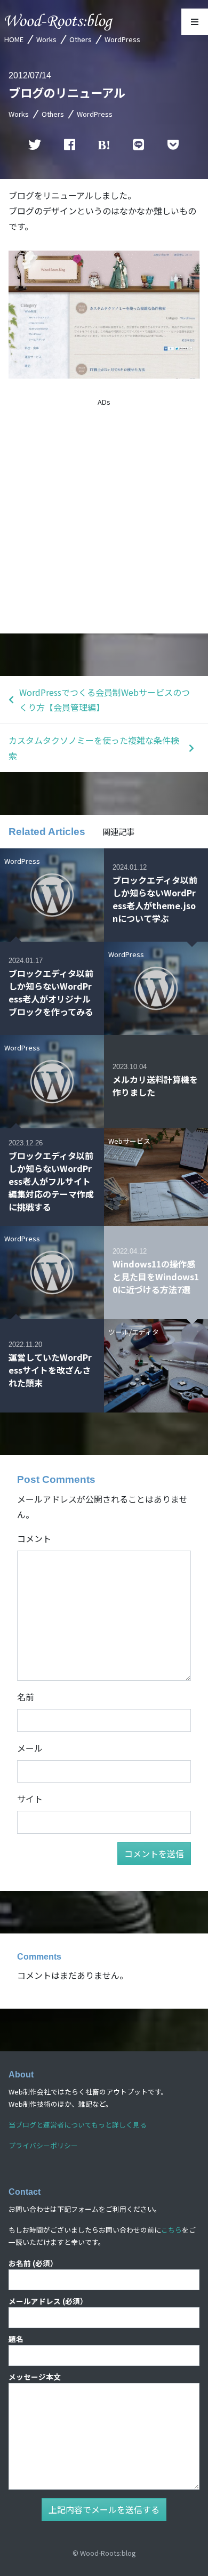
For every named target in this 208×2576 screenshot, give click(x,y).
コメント (34, 1538)
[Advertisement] (104, 516)
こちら (171, 2230)
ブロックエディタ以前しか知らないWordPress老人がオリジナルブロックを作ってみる (51, 992)
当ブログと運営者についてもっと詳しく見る (78, 2125)
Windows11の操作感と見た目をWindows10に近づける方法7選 (156, 1277)
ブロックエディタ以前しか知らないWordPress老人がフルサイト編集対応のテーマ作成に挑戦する (51, 1181)
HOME (14, 39)
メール (30, 1748)
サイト (30, 1799)
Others (81, 39)
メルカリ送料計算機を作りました (155, 1086)
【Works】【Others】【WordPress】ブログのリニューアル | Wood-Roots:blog (59, 22)
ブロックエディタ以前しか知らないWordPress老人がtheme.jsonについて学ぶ (155, 899)
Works (46, 39)
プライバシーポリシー (43, 2145)
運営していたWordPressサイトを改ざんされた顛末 (50, 1370)
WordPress (122, 39)
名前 (26, 1697)
